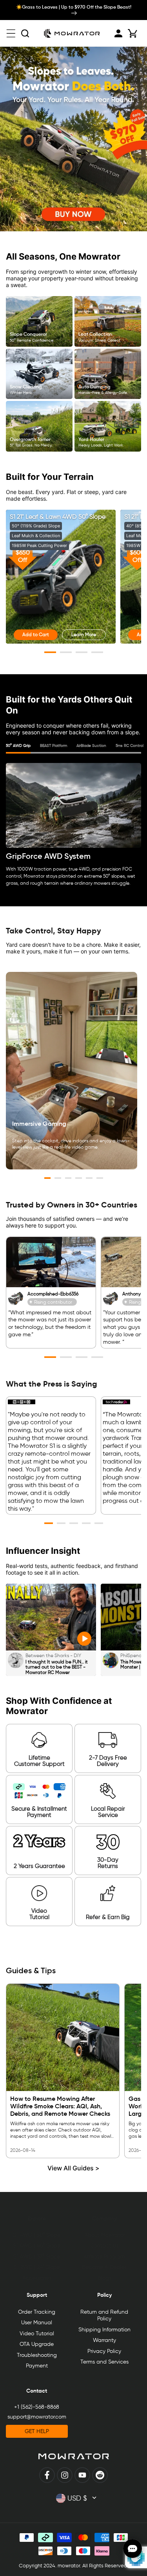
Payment (37, 2366)
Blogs (104, 2278)
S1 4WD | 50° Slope (37, 2235)
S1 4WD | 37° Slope (37, 2257)
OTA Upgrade (37, 2344)
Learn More (84, 634)
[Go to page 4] (79, 1178)
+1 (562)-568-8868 (37, 2407)
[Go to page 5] (89, 1178)
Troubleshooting (37, 2355)
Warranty (104, 2340)
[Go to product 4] (97, 652)
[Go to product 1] (50, 652)
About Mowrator (104, 2235)
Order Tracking (37, 2312)
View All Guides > (73, 2168)
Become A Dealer (104, 2267)
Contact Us (104, 2246)
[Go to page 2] (58, 1178)
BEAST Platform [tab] (54, 746)
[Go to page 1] (48, 1178)
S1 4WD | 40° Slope (37, 2246)
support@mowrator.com (37, 2417)
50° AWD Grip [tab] (18, 746)
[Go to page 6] (100, 1178)
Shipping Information (104, 2330)
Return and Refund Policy (104, 2315)
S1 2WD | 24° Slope (37, 2267)
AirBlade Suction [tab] (91, 746)
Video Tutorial (37, 2334)
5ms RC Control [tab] (130, 746)
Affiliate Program (104, 2257)
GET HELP (37, 2431)
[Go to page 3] (68, 1178)
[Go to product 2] (66, 652)
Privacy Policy (104, 2351)
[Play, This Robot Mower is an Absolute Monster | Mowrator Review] (109, 1642)
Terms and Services (104, 2362)
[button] (11, 33)
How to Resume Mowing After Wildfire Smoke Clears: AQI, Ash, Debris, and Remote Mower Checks (60, 2106)
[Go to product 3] (82, 652)
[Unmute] (139, 1642)
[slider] (120, 1642)
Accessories (37, 2278)
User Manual (37, 2323)
